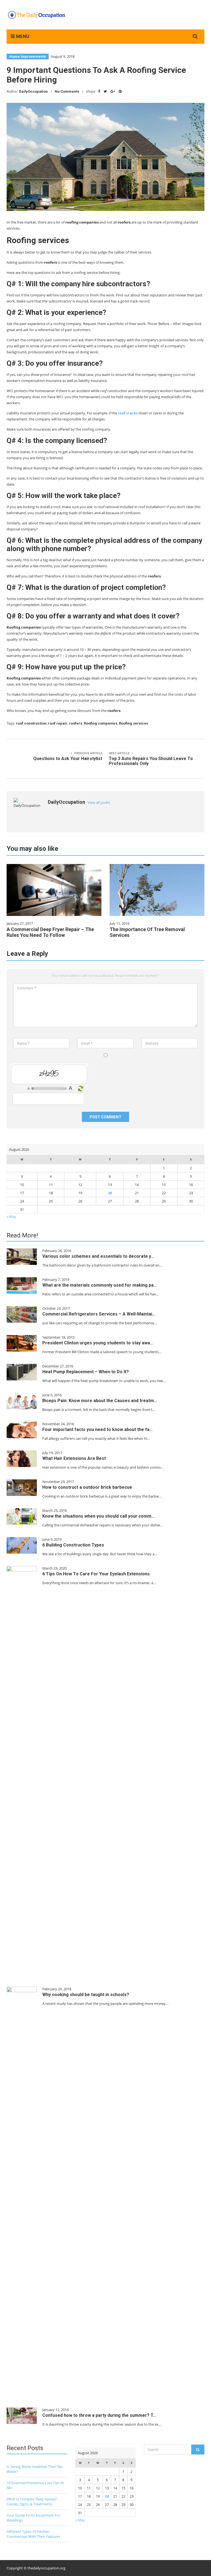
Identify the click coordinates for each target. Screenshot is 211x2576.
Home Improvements (28, 57)
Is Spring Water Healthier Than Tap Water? (35, 2469)
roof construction (31, 723)
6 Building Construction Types (73, 1545)
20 (110, 1193)
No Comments (67, 91)
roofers (76, 723)
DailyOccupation (33, 91)
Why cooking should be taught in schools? (86, 1995)
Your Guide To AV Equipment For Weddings (33, 2518)
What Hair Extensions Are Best (74, 1458)
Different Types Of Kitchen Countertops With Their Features (33, 2534)
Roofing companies (101, 723)
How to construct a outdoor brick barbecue (87, 1487)
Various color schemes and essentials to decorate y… (98, 1256)
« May (11, 1217)
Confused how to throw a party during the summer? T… (99, 2415)
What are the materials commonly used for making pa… (100, 1285)
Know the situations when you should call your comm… (98, 1516)
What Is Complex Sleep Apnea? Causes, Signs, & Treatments (32, 2501)
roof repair (58, 723)
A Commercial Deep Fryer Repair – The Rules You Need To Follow (50, 932)
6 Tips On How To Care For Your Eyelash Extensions (96, 1574)
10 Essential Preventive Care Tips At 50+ (35, 2485)
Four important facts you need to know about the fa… (98, 1429)
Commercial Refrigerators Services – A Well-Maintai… (99, 1314)
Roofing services (134, 723)
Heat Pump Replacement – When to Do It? (86, 1372)
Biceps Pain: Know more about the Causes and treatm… (100, 1401)
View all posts (99, 803)
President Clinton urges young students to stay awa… (98, 1343)
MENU (22, 36)
